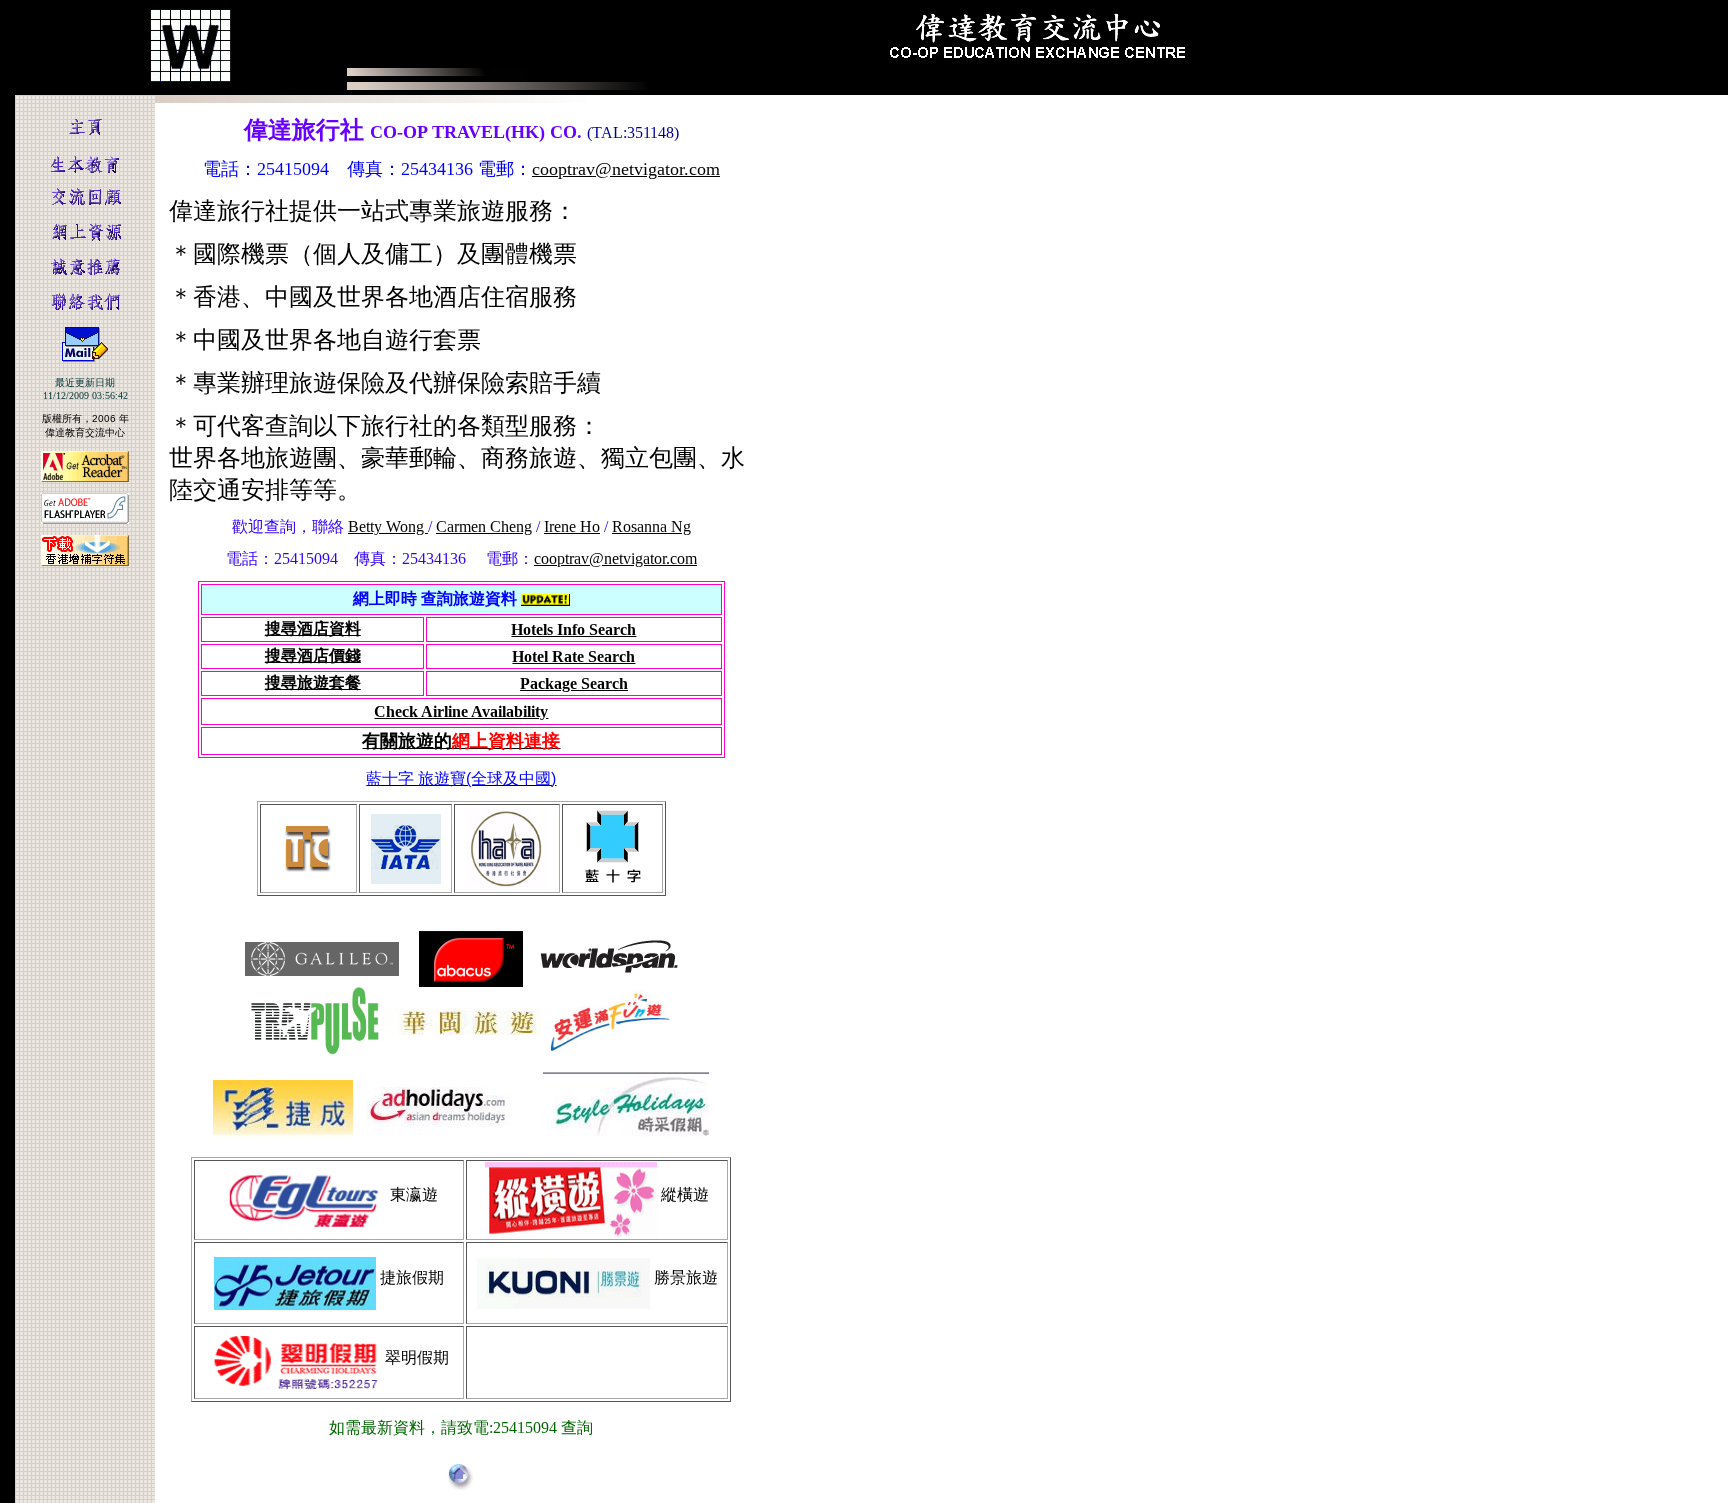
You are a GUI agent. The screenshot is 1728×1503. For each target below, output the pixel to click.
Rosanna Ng (651, 526)
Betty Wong (388, 526)
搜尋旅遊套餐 (313, 682)
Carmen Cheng (484, 526)
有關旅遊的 (461, 741)
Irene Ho (572, 526)
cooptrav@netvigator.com (626, 169)
